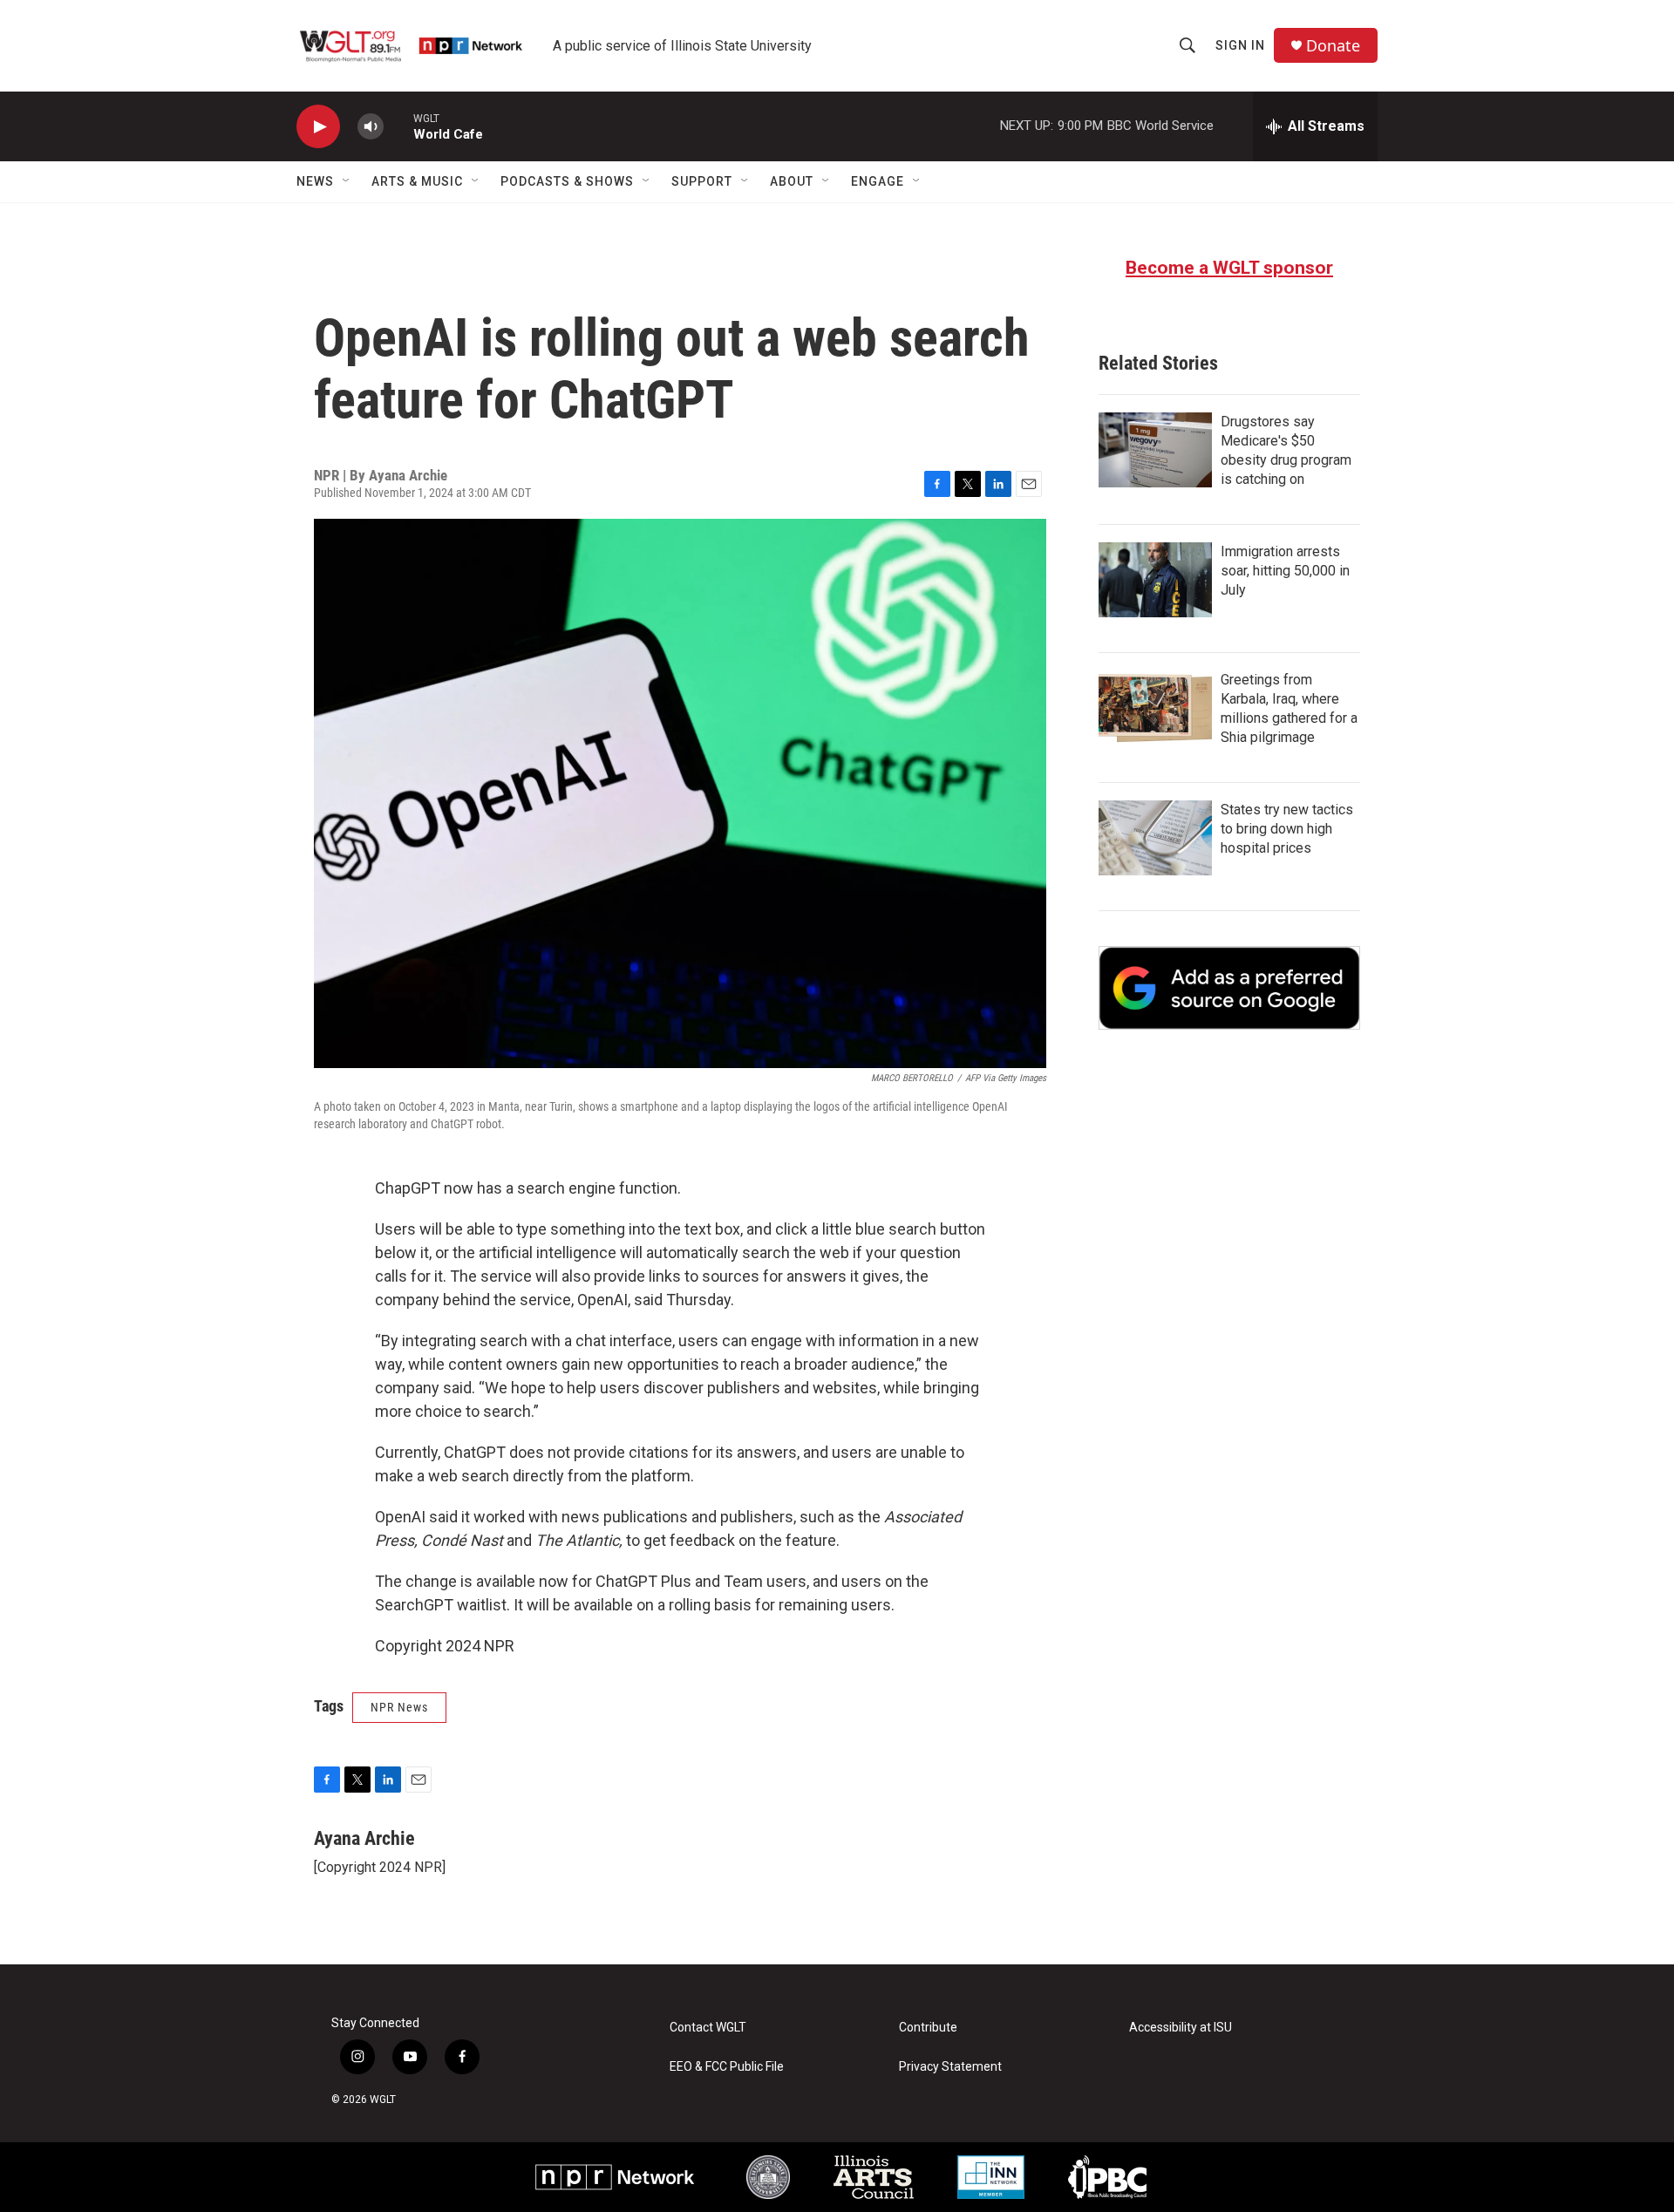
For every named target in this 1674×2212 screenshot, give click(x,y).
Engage (878, 181)
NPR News (399, 1707)
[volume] (371, 127)
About (792, 181)
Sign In (1240, 45)
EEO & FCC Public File (727, 2067)
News (315, 181)
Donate (1333, 46)
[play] (318, 127)
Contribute (928, 2028)
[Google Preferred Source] (1229, 988)
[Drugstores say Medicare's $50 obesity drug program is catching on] (1155, 450)
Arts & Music (417, 181)
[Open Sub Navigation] (347, 181)
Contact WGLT (708, 2028)
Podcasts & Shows (567, 181)
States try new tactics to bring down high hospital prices (1287, 829)
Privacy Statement (950, 2067)
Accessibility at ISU (1181, 2028)
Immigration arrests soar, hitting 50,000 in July (1285, 571)
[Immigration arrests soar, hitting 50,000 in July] (1155, 580)
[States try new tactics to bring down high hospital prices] (1155, 838)
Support (702, 181)
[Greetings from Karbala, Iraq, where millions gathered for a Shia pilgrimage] (1155, 708)
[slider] (398, 126)
